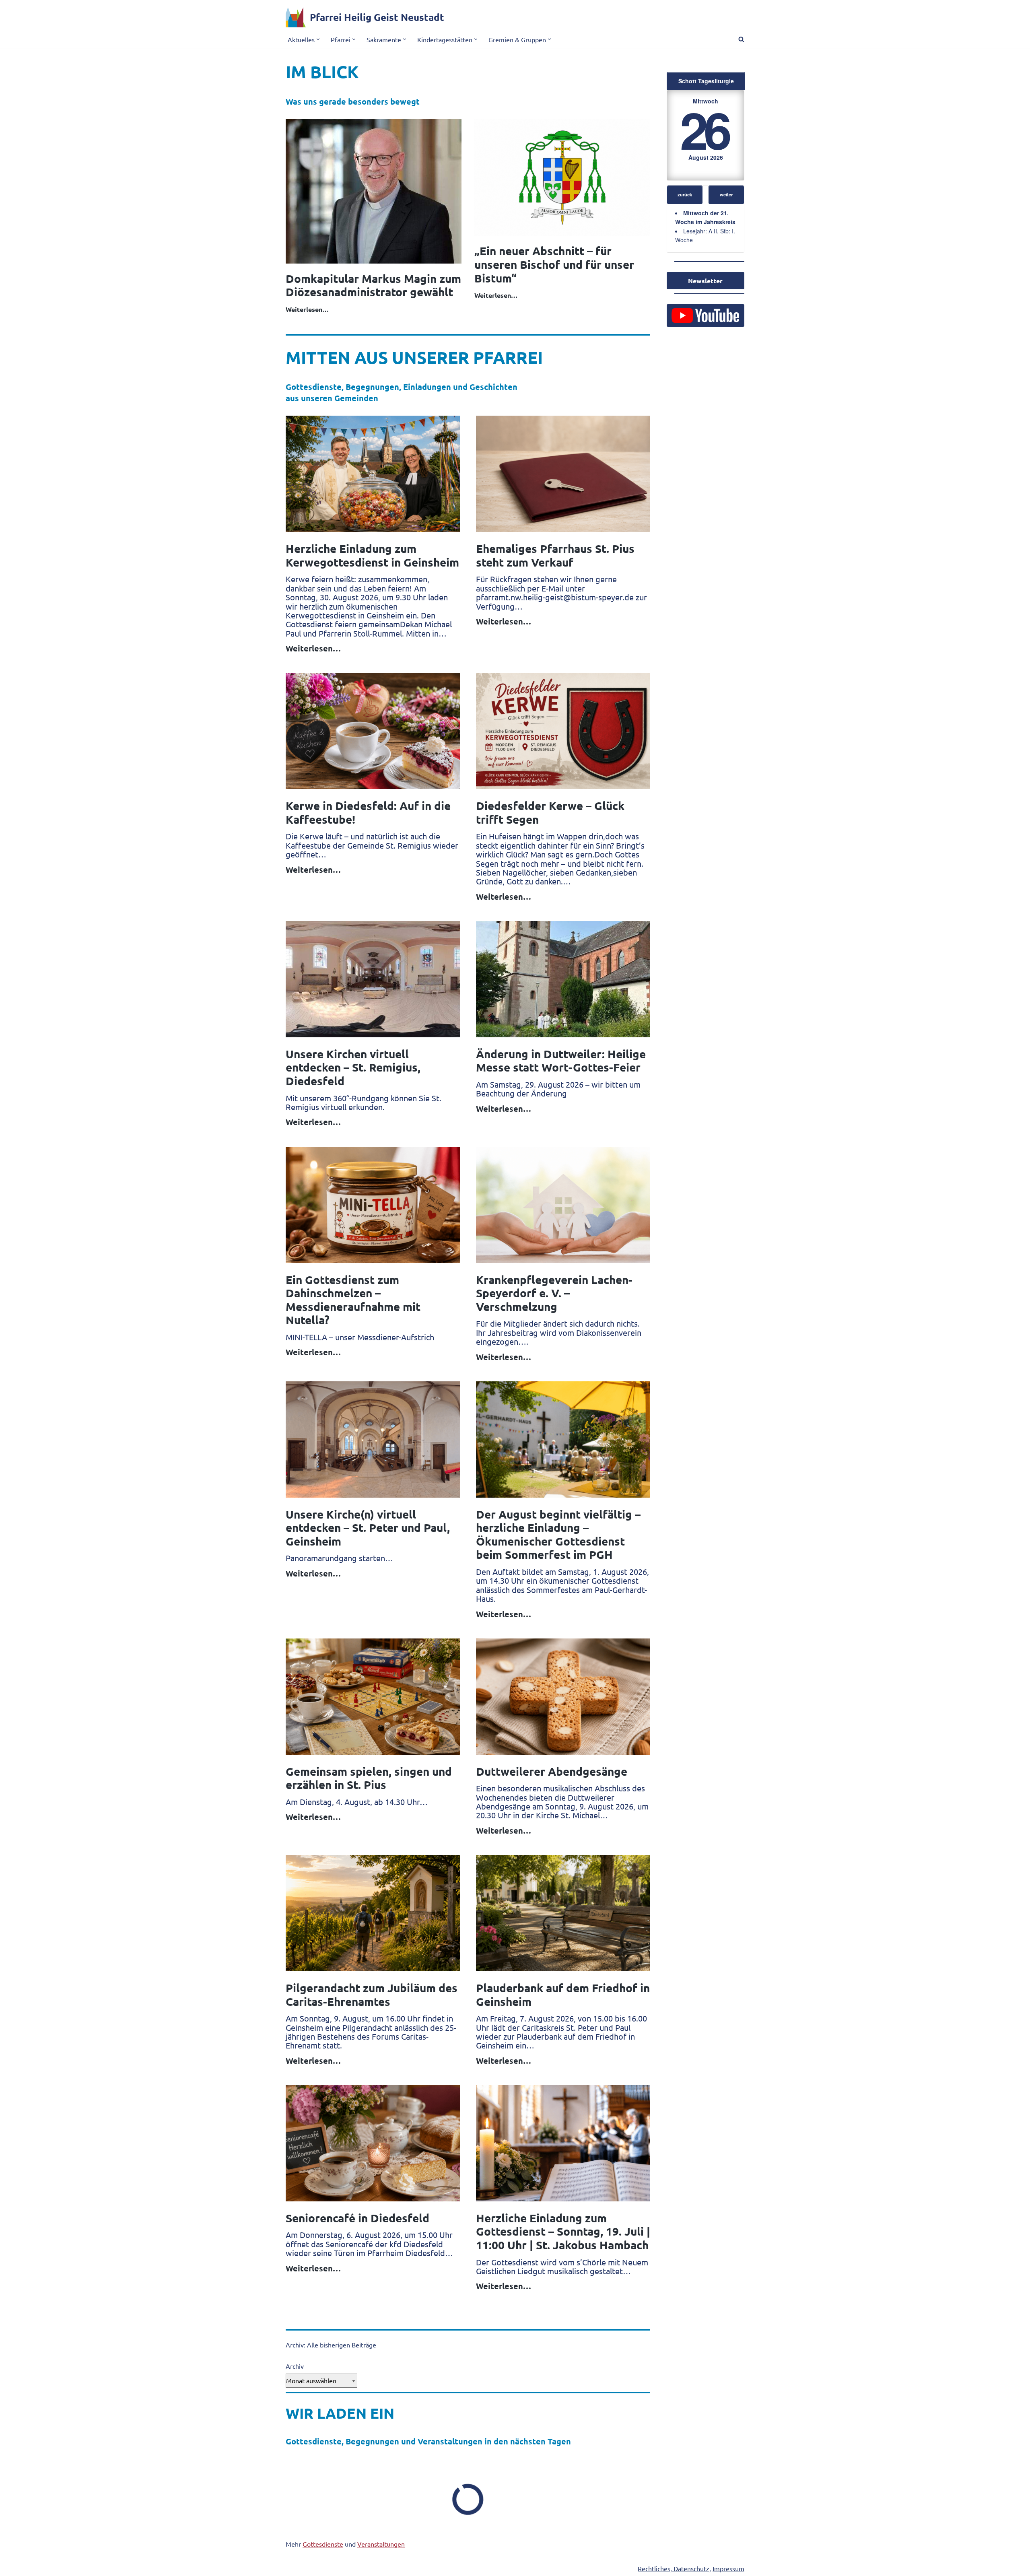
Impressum (728, 2568)
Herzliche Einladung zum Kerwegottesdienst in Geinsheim (372, 555)
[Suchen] (741, 39)
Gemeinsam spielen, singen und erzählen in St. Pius (369, 1778)
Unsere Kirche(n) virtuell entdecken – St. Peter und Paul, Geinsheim (368, 1527)
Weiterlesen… (307, 309)
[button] (318, 39)
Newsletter (705, 281)
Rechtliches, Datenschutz (674, 2568)
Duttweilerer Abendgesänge (552, 1771)
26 (704, 129)
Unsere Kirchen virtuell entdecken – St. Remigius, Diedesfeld (353, 1067)
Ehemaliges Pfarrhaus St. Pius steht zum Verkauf (555, 555)
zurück (685, 194)
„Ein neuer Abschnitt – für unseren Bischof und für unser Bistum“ (554, 264)
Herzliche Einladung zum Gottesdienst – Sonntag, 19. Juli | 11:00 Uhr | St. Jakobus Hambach (563, 2231)
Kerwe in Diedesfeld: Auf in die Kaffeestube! (368, 812)
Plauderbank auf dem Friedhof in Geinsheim (563, 1994)
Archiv (295, 2366)
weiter (726, 194)
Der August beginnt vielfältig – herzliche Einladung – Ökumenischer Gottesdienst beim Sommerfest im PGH (558, 1534)
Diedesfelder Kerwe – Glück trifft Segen (550, 812)
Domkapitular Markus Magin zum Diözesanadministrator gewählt (373, 285)
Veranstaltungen (381, 2544)
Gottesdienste (323, 2544)
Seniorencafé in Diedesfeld (357, 2218)
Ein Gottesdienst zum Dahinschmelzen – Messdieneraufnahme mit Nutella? (353, 1300)
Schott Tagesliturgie (706, 81)
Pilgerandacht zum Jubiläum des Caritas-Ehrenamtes (372, 1994)
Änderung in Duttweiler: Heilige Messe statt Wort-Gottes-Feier (561, 1060)
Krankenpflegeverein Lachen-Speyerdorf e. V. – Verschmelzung (554, 1293)
